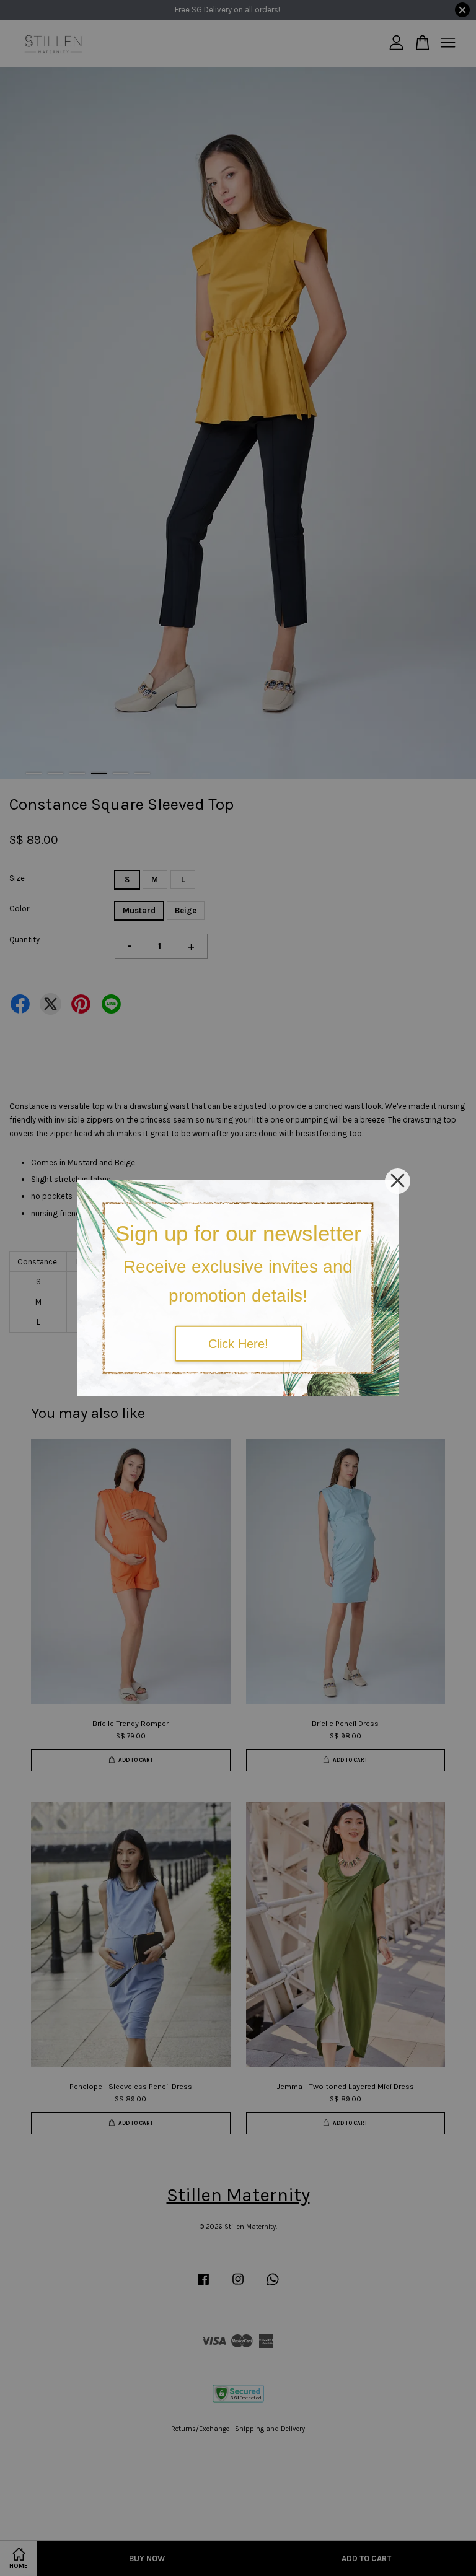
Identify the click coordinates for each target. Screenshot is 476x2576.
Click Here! (238, 1343)
